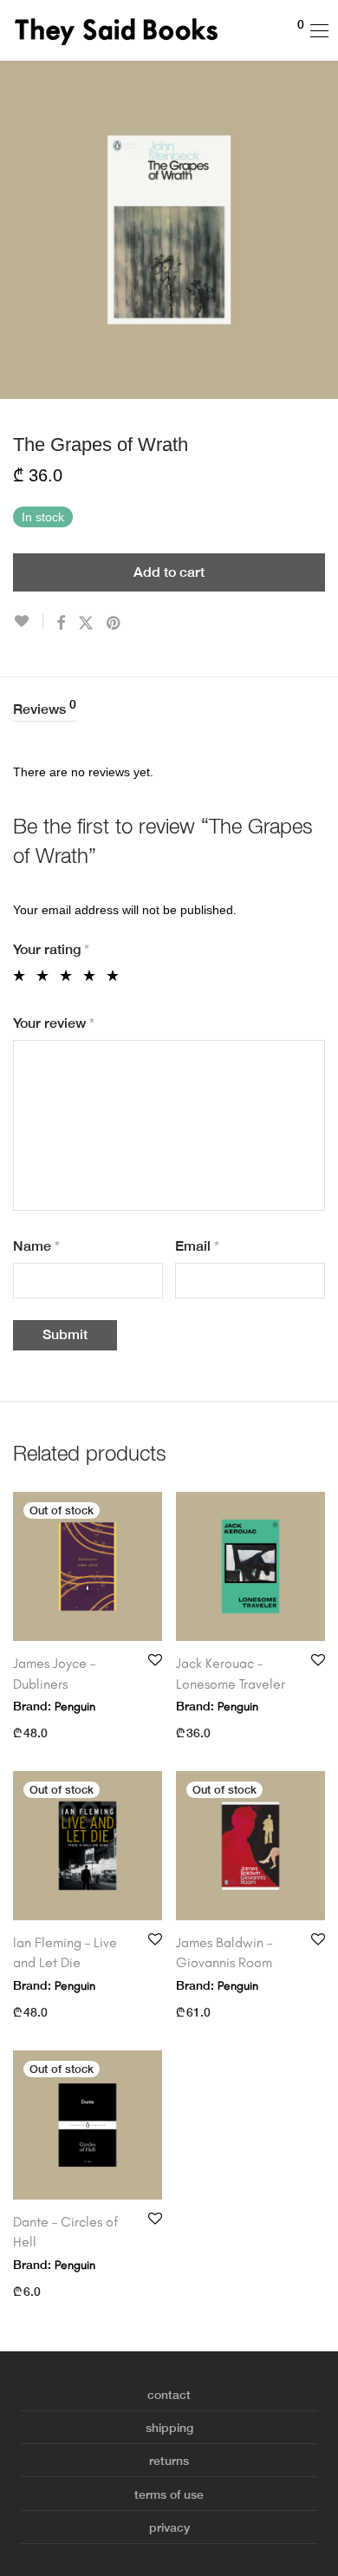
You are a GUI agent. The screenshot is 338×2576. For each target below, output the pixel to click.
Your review (54, 1023)
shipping (169, 2428)
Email (197, 1246)
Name (36, 1246)
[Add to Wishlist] (28, 621)
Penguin (75, 1706)
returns (169, 2461)
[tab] (169, 710)
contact (169, 2395)
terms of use (169, 2494)
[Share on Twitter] (86, 624)
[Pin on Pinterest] (114, 624)
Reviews (45, 708)
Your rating (51, 949)
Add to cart (169, 572)
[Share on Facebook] (61, 624)
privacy (169, 2527)
